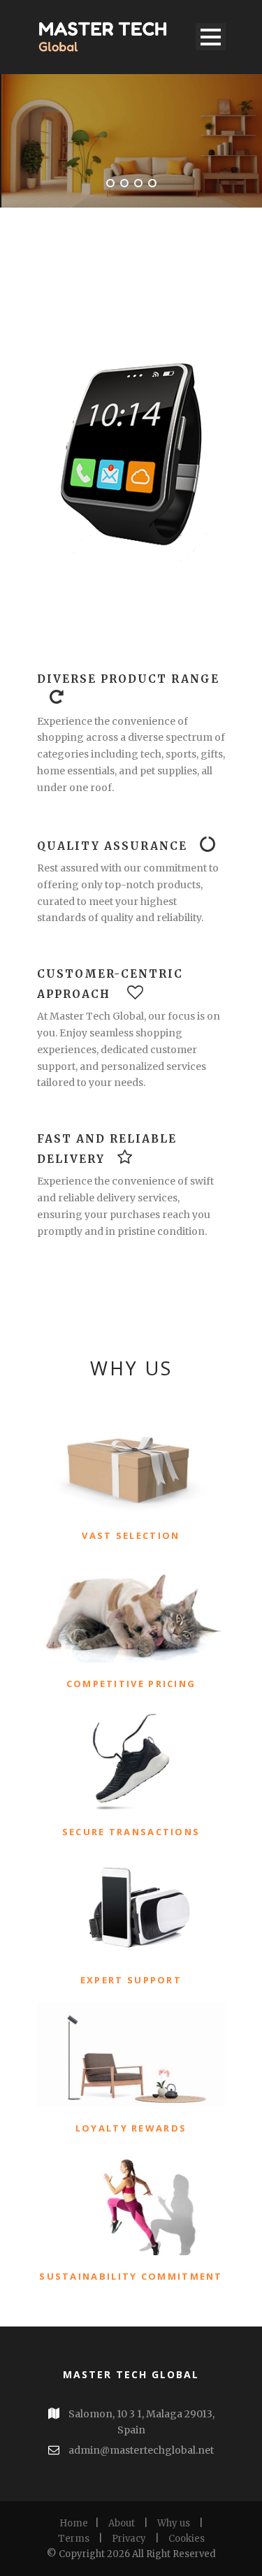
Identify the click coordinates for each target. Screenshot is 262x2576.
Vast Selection (131, 1535)
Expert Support (131, 1980)
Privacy (129, 2539)
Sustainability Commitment (131, 2276)
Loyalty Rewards (131, 2128)
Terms (74, 2539)
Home (74, 2523)
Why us (174, 2523)
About (122, 2523)
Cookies (187, 2539)
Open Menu (211, 37)
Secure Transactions (131, 1832)
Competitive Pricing (131, 1684)
